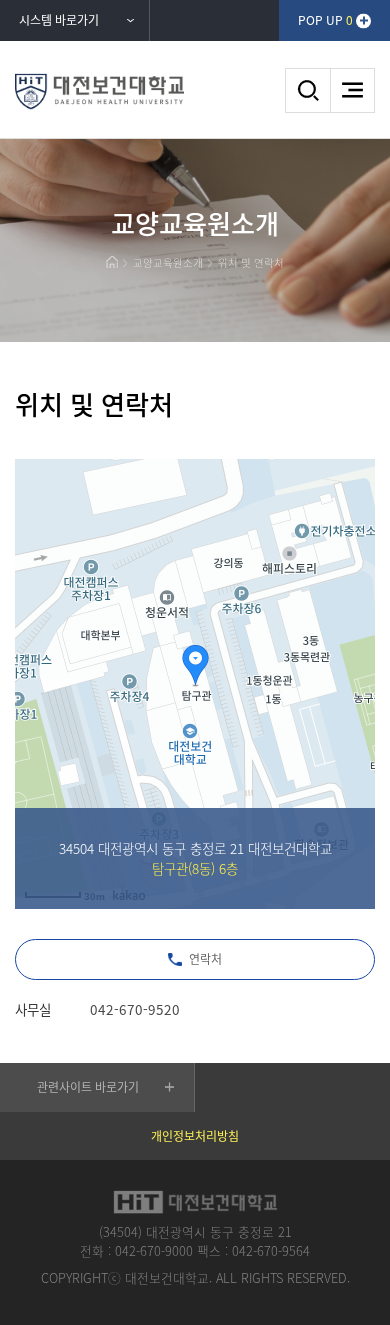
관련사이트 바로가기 (88, 1087)
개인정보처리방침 (195, 1136)
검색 (307, 90)
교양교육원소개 (168, 262)
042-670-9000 (154, 1250)
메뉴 (352, 90)
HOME (111, 262)
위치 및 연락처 (251, 262)
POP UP (325, 20)
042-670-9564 (271, 1250)
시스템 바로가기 (59, 20)
